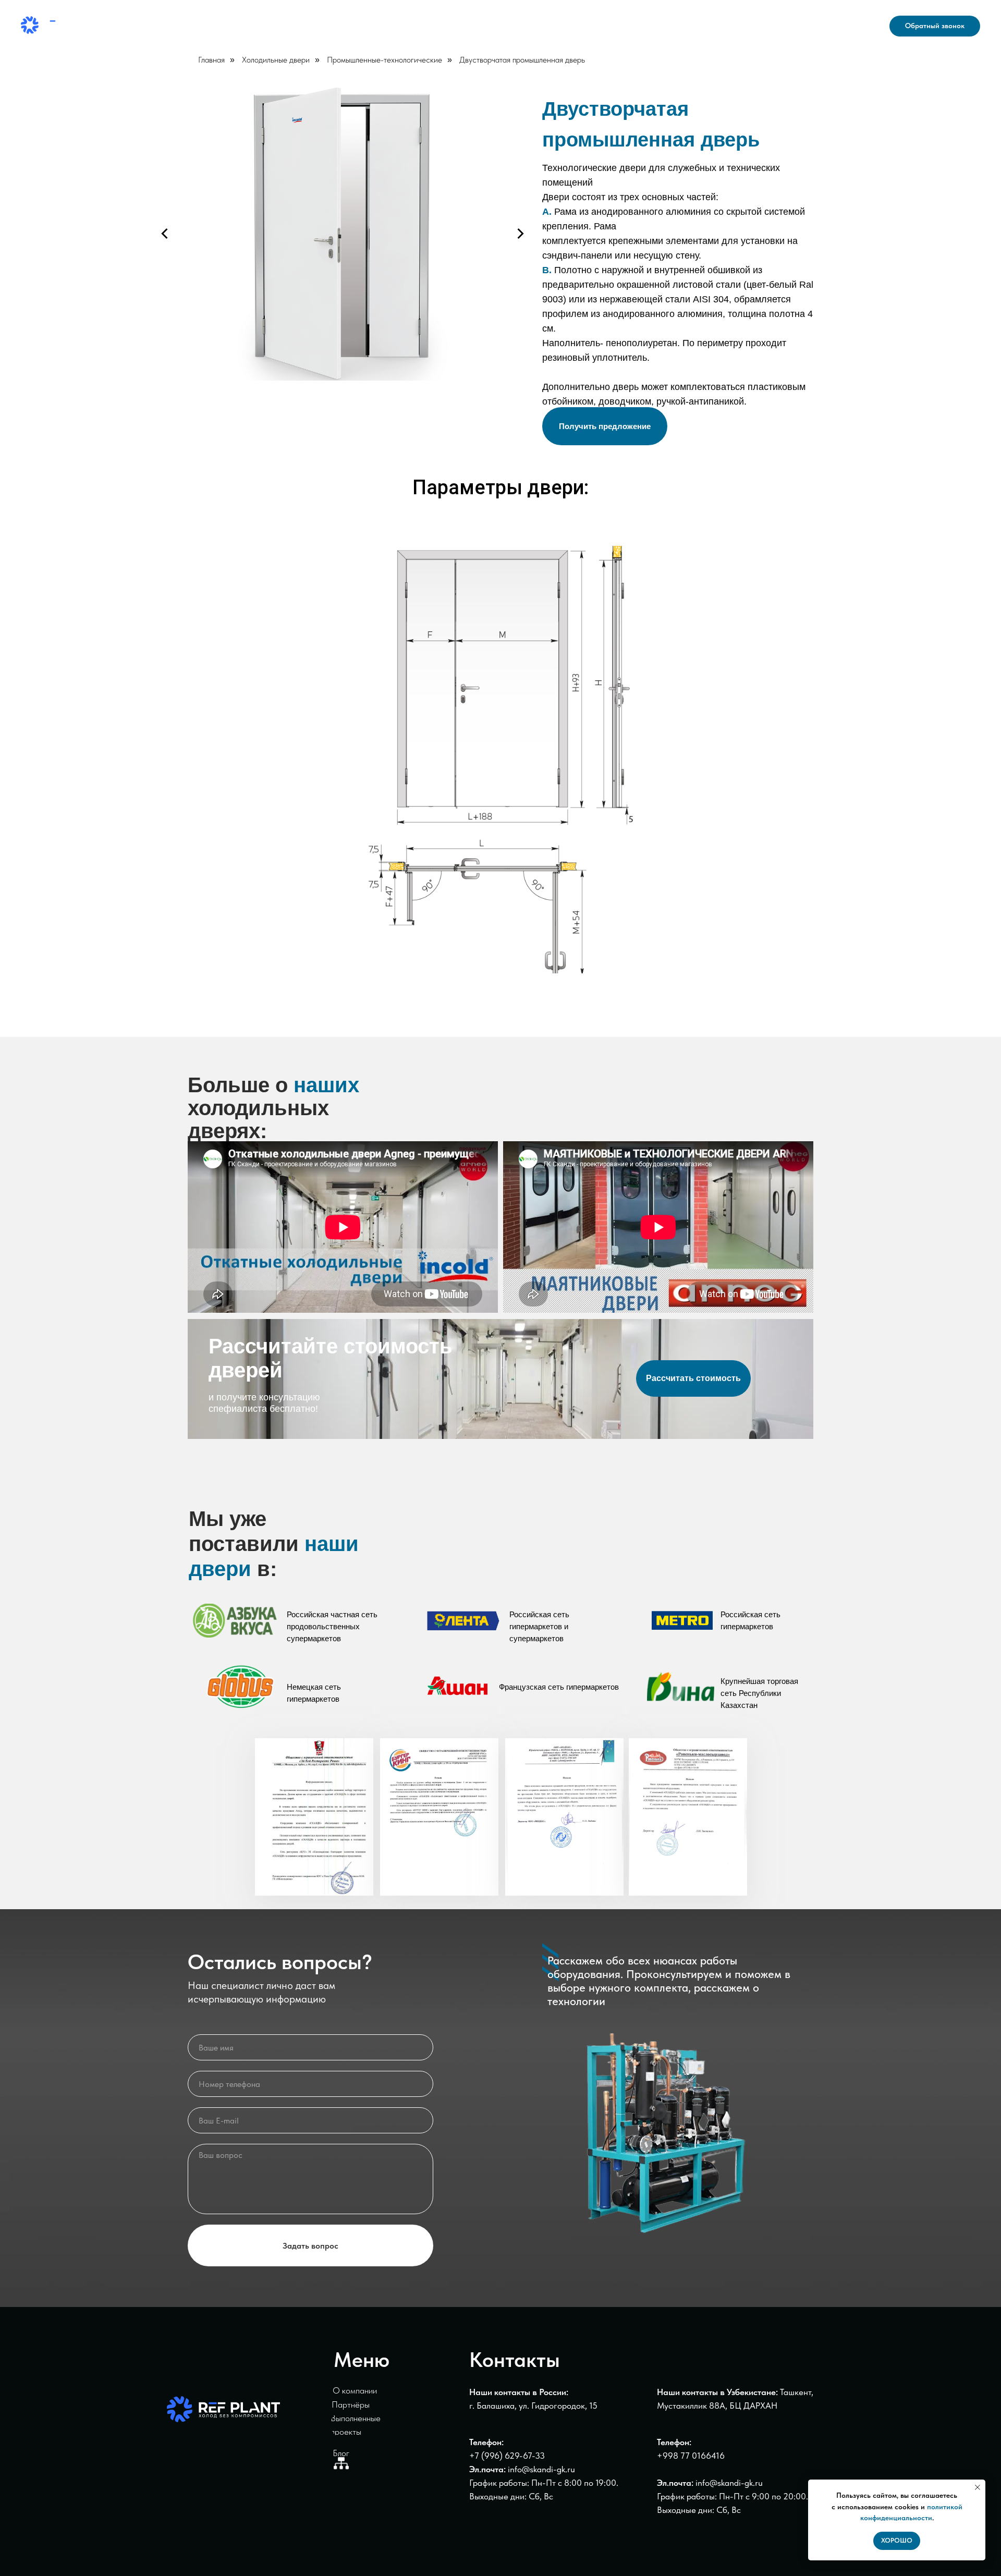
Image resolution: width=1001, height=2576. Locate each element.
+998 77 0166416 (691, 2456)
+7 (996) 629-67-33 (507, 2456)
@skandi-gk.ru (736, 2483)
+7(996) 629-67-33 (830, 20)
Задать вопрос (310, 2246)
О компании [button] (410, 26)
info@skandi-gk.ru (834, 32)
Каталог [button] (285, 26)
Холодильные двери (276, 60)
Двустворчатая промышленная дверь (522, 60)
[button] (935, 26)
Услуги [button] (343, 26)
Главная (211, 60)
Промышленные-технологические (384, 60)
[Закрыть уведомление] (978, 2487)
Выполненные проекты (512, 26)
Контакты (601, 26)
